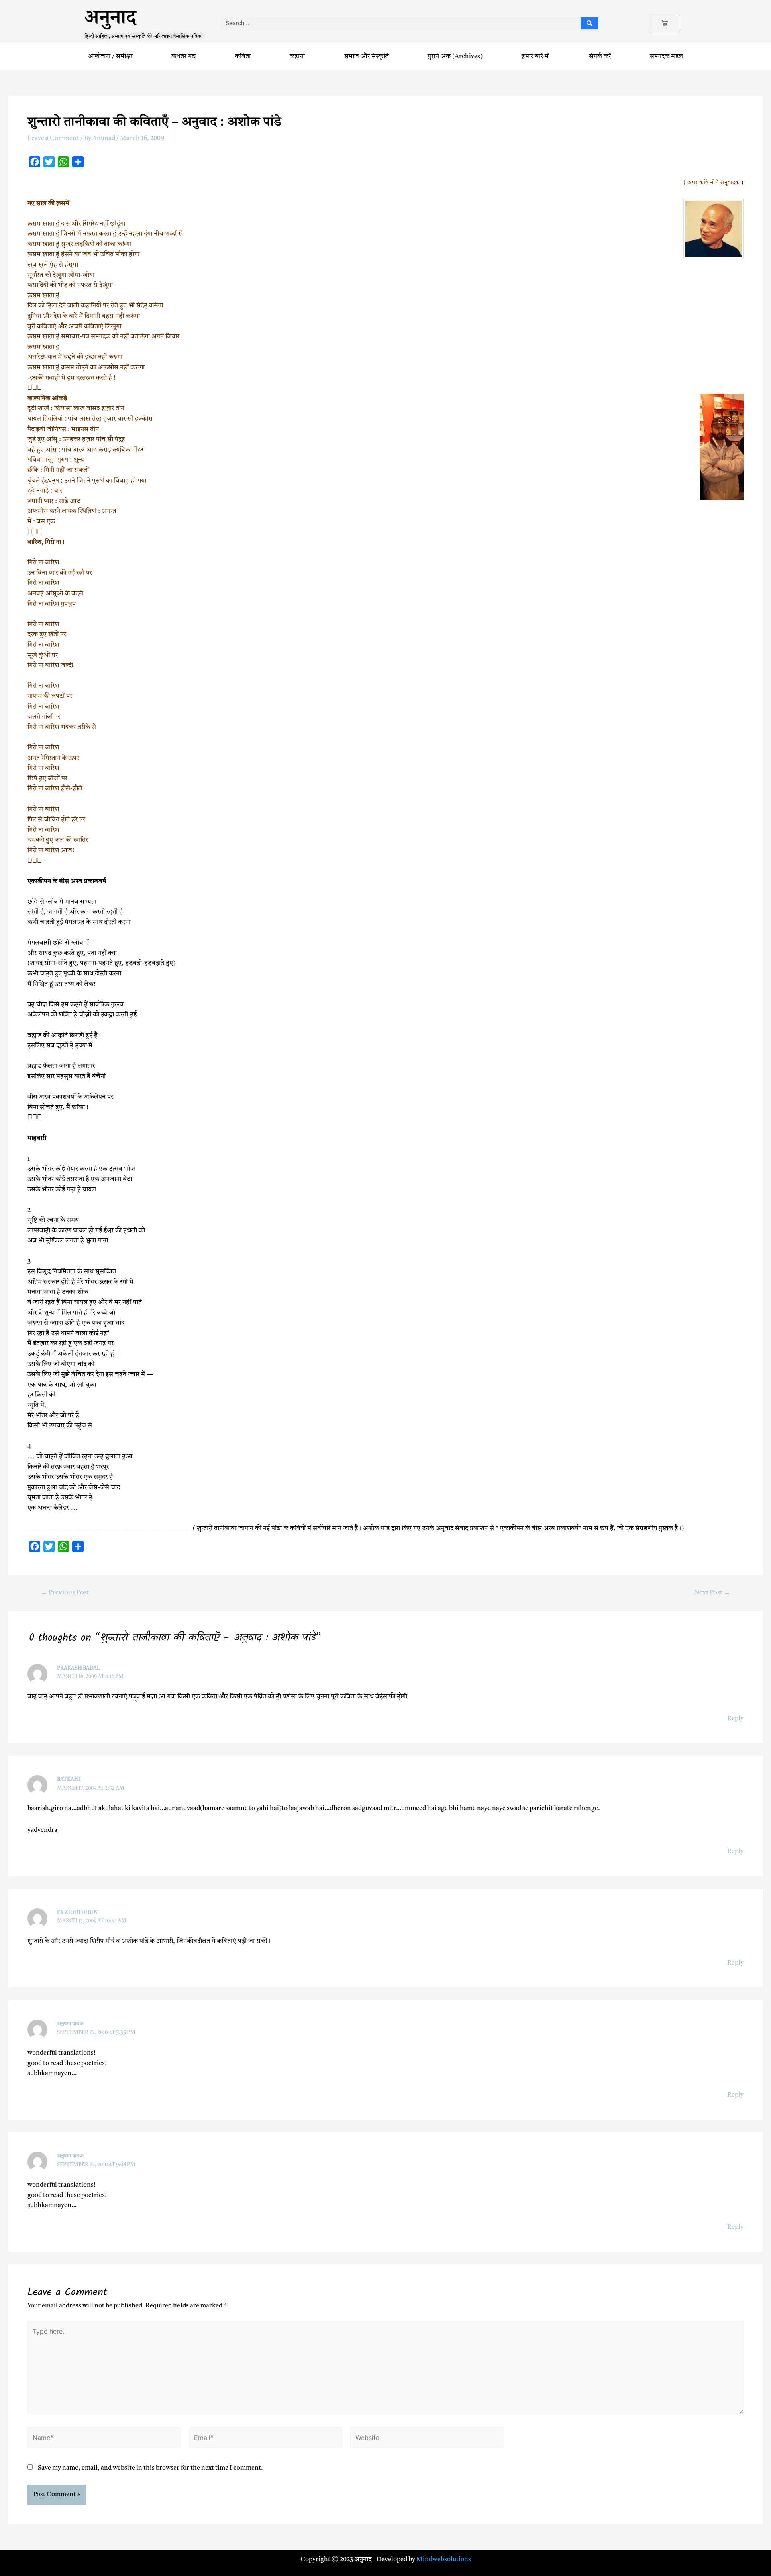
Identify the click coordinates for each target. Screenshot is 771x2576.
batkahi (69, 1779)
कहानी (297, 57)
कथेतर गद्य (184, 57)
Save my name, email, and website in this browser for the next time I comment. (150, 2468)
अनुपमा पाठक (70, 2024)
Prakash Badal (79, 1668)
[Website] (427, 2440)
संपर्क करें (600, 57)
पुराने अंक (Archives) (455, 57)
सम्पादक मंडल (666, 57)
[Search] (590, 23)
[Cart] (665, 23)
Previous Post (65, 1593)
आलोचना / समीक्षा (110, 57)
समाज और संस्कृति (366, 57)
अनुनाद (110, 21)
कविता (243, 57)
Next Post (712, 1593)
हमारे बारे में (536, 57)
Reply (735, 1719)
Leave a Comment (53, 138)
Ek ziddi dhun (77, 1913)
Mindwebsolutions (444, 2560)
